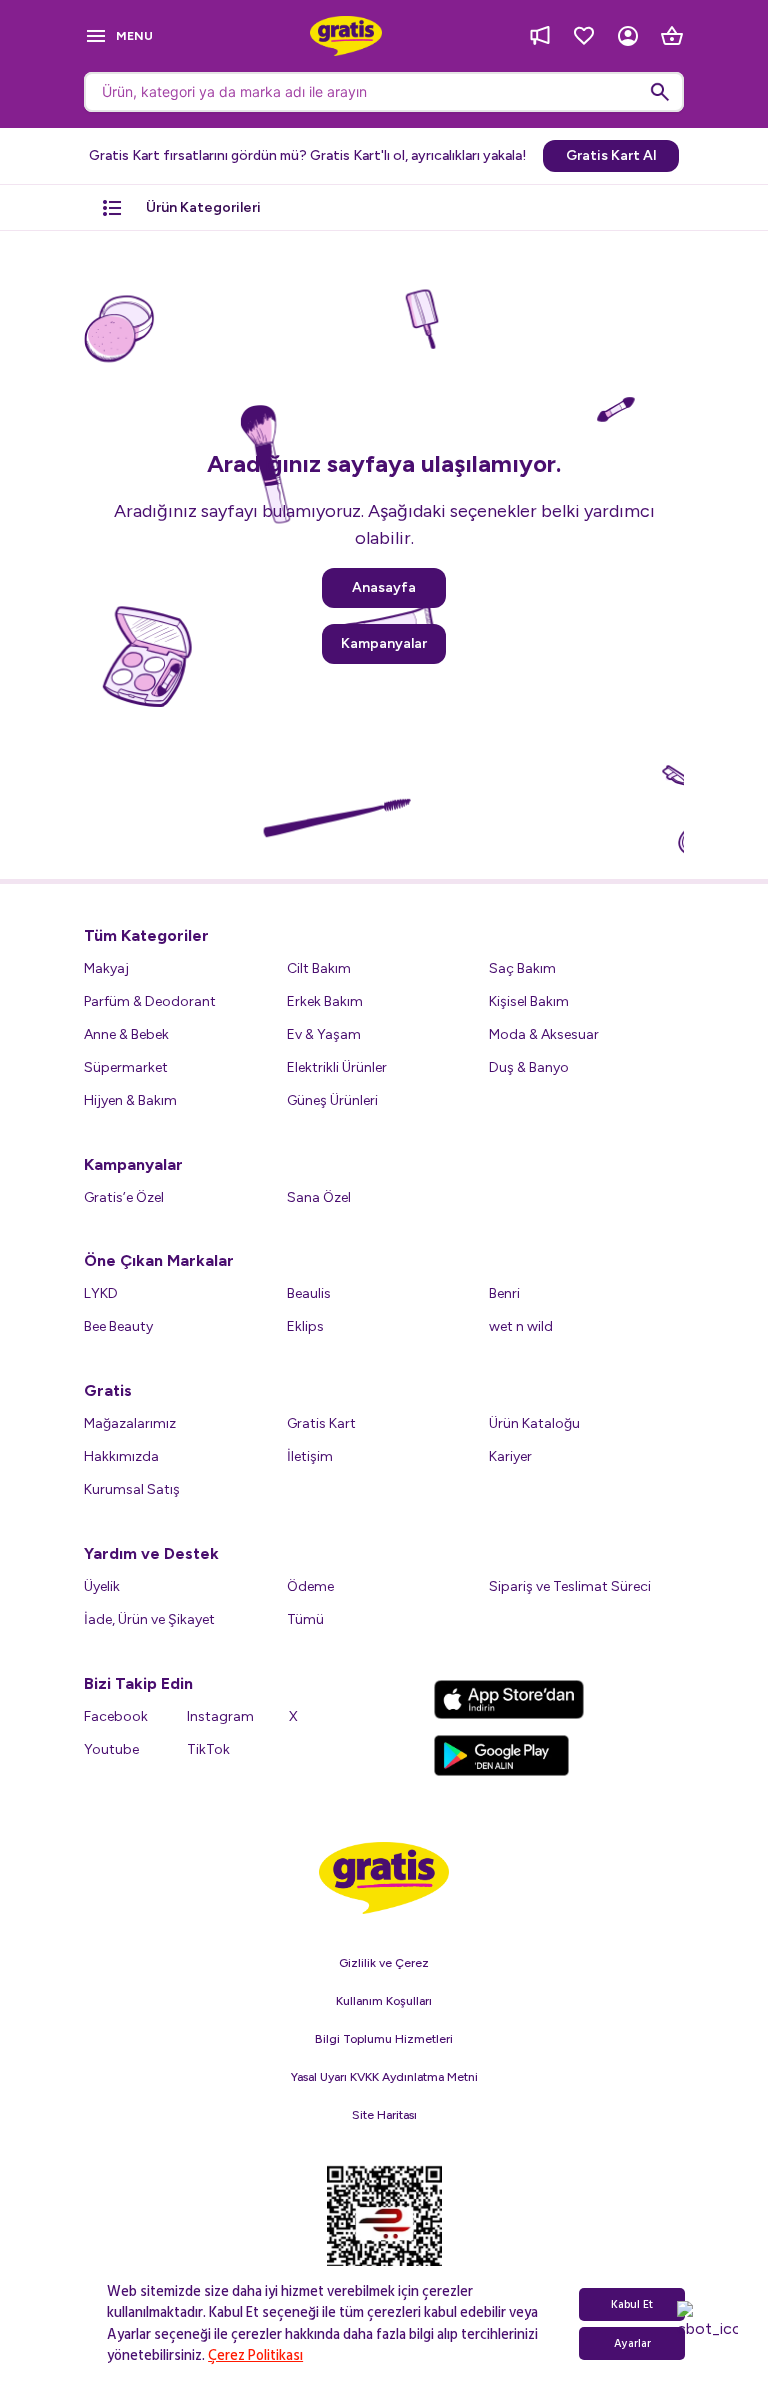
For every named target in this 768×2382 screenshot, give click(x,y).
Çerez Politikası (255, 2355)
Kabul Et (632, 2304)
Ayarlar (632, 2343)
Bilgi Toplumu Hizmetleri (384, 2039)
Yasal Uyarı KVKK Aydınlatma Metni (384, 2077)
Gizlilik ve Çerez (384, 1963)
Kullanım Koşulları (384, 2001)
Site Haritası (384, 2115)
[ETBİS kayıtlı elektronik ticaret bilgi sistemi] (384, 2233)
